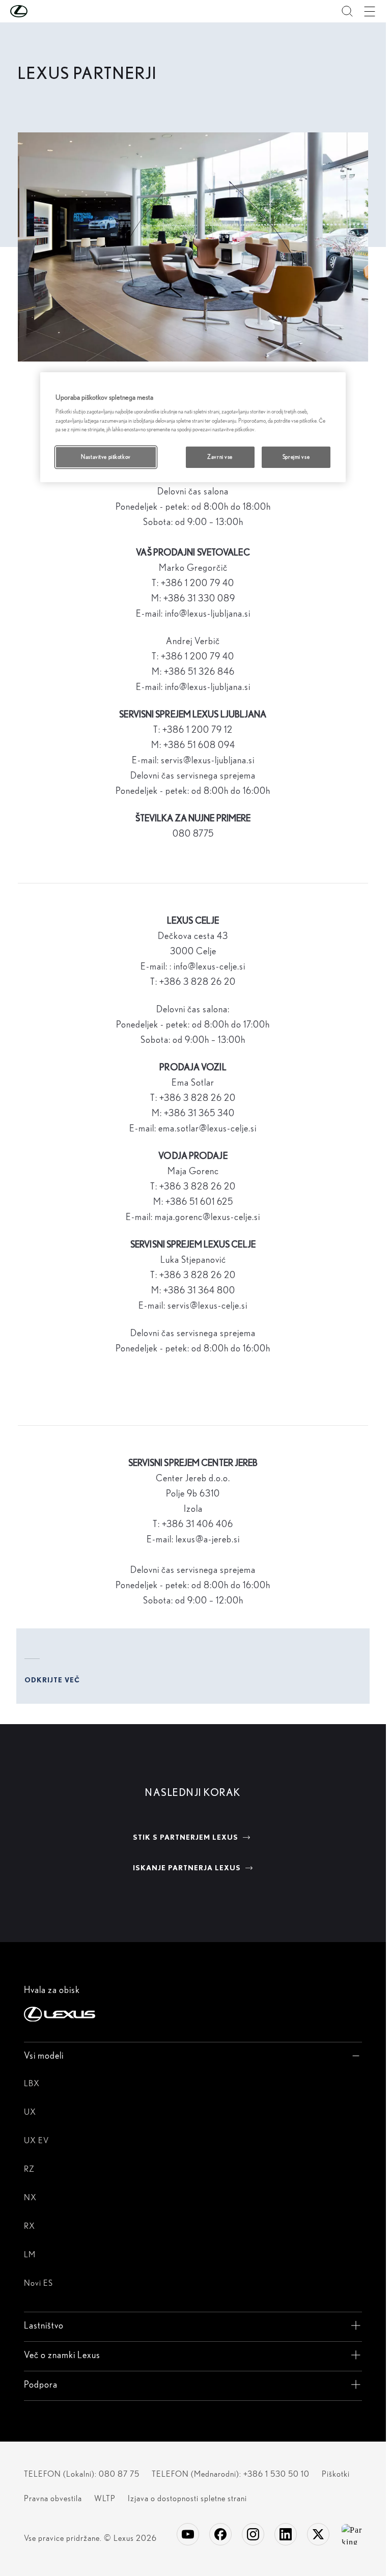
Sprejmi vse (296, 457)
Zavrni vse (220, 457)
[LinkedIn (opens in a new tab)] (286, 2534)
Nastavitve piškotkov (106, 457)
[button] (39, 11)
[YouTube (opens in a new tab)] (188, 2534)
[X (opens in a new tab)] (318, 2534)
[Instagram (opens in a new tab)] (253, 2534)
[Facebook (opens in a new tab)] (220, 2534)
